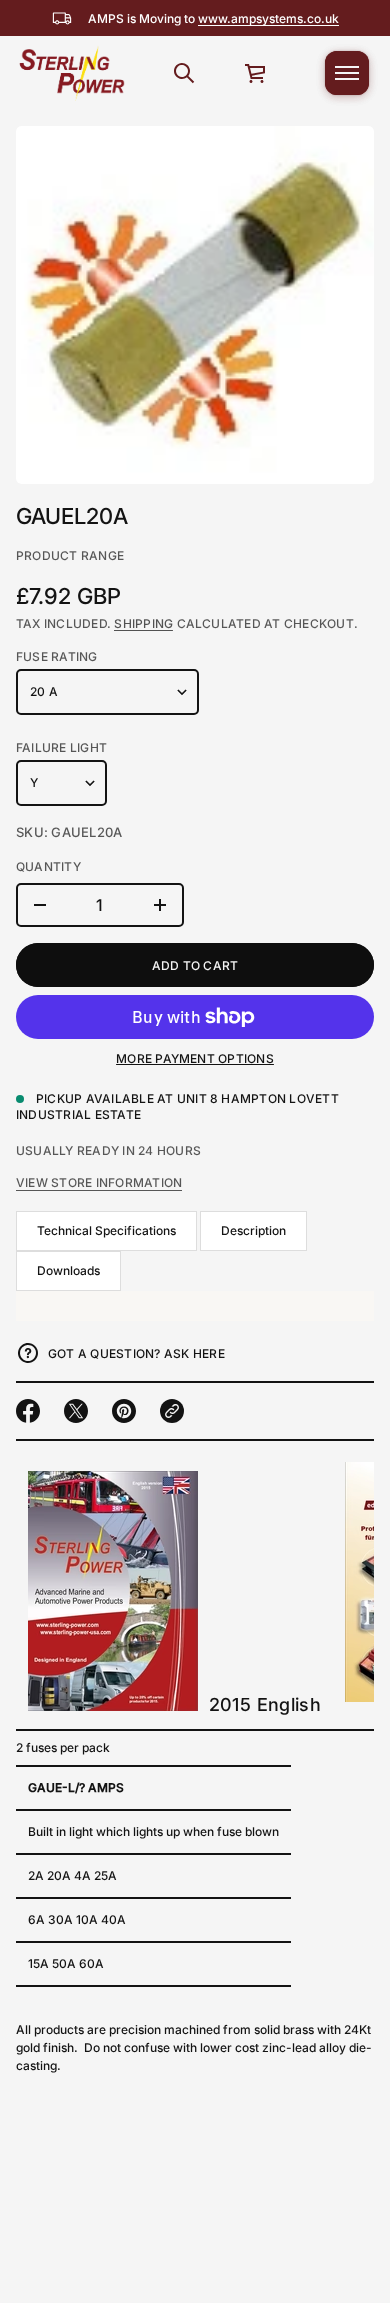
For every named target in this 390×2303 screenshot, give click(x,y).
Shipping (143, 623)
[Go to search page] (184, 73)
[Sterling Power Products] (71, 73)
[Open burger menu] (347, 73)
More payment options (195, 1058)
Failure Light (61, 747)
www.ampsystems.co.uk (268, 18)
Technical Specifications (106, 1230)
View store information (99, 1182)
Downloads (68, 1270)
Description (253, 1230)
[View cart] (256, 73)
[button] (184, 73)
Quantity (48, 866)
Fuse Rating (57, 656)
